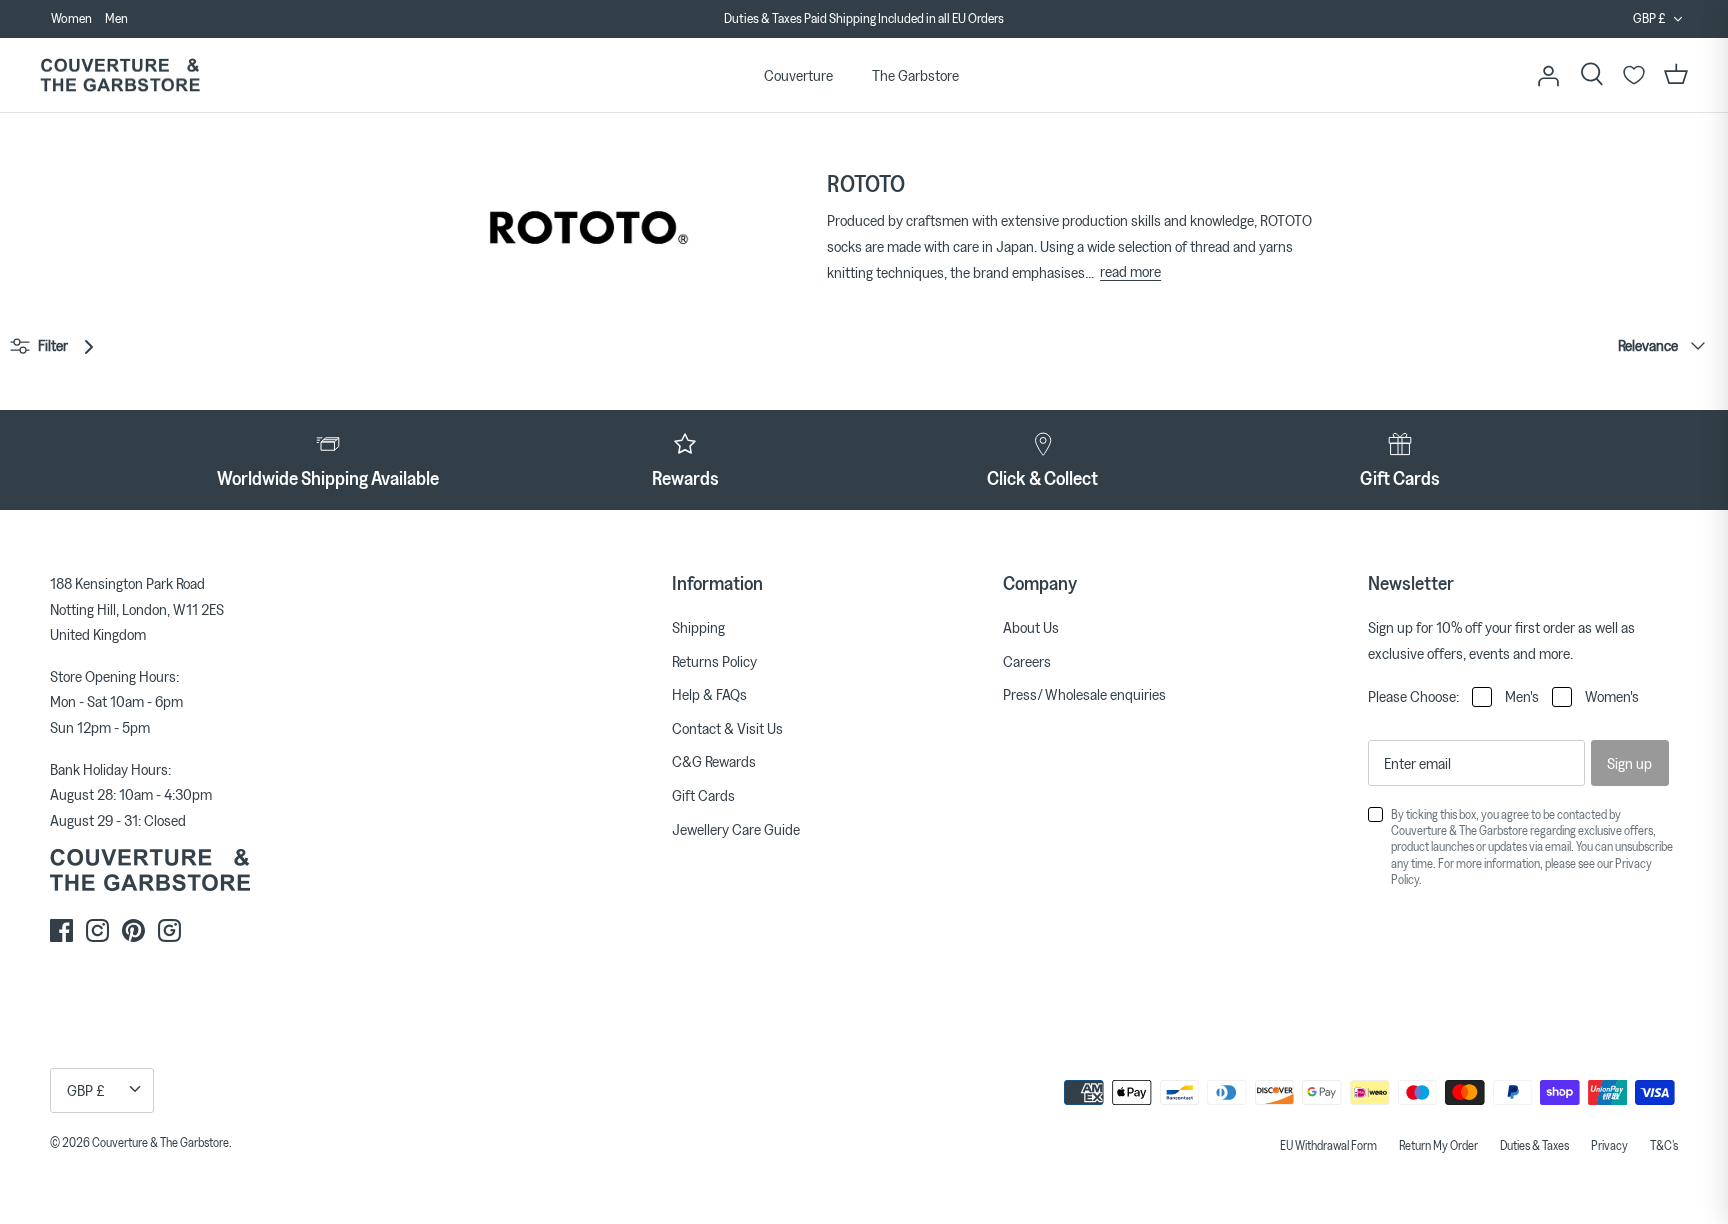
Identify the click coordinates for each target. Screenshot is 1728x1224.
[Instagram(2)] (169, 930)
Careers (1027, 661)
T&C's (1664, 1145)
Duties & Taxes (1534, 1145)
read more (1130, 271)
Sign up (1629, 763)
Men (116, 18)
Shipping (698, 627)
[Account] (1548, 75)
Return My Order (1438, 1145)
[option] (863, 19)
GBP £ (1649, 18)
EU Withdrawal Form (1328, 1145)
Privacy (1609, 1145)
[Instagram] (97, 930)
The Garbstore (915, 75)
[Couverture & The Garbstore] (120, 75)
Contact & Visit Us (727, 728)
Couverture (798, 75)
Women (71, 18)
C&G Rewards (714, 761)
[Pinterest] (133, 930)
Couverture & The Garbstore (160, 1142)
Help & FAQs (709, 694)
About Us (1031, 627)
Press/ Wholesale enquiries (1084, 694)
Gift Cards (703, 795)
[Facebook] (61, 930)
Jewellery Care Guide (736, 829)
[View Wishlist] (1634, 75)
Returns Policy (714, 661)
